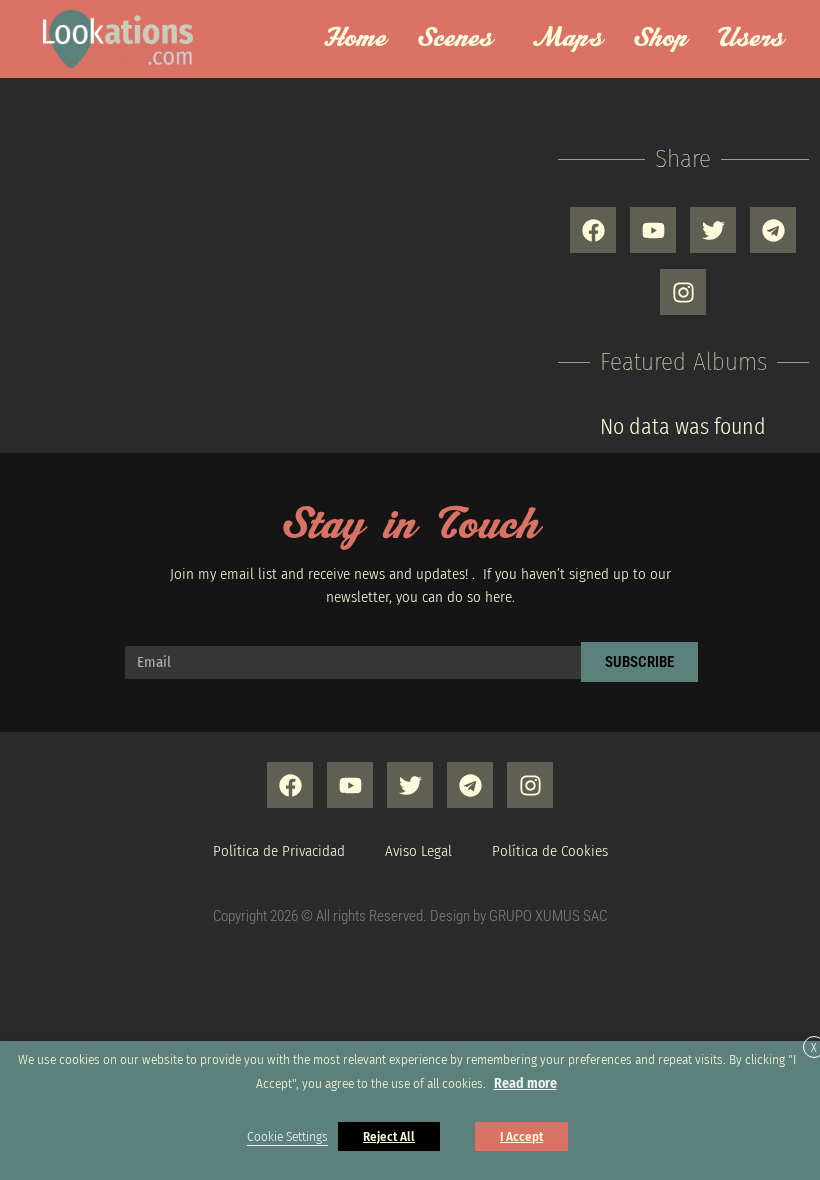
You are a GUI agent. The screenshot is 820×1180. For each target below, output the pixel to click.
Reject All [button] (389, 1136)
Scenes (455, 39)
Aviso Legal (418, 851)
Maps (567, 39)
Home (354, 39)
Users (751, 39)
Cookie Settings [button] (287, 1137)
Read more (525, 1083)
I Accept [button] (521, 1136)
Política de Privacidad (279, 851)
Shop (660, 39)
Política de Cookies (550, 851)
